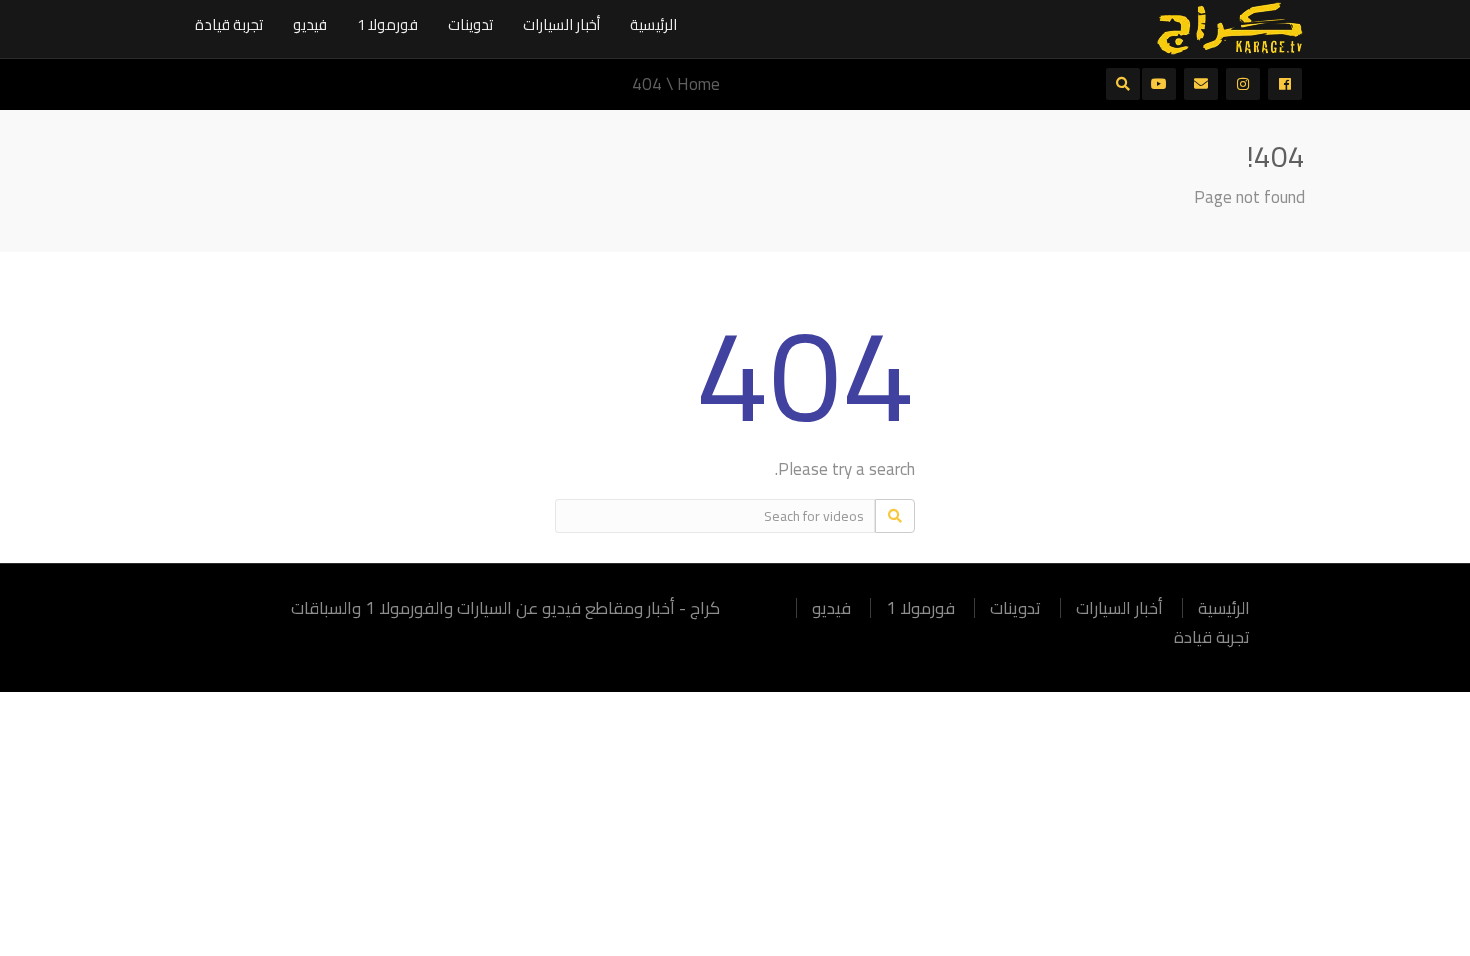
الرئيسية (653, 24)
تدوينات (470, 24)
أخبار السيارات (561, 24)
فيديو (310, 24)
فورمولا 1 (387, 24)
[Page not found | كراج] (1230, 27)
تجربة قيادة (229, 24)
